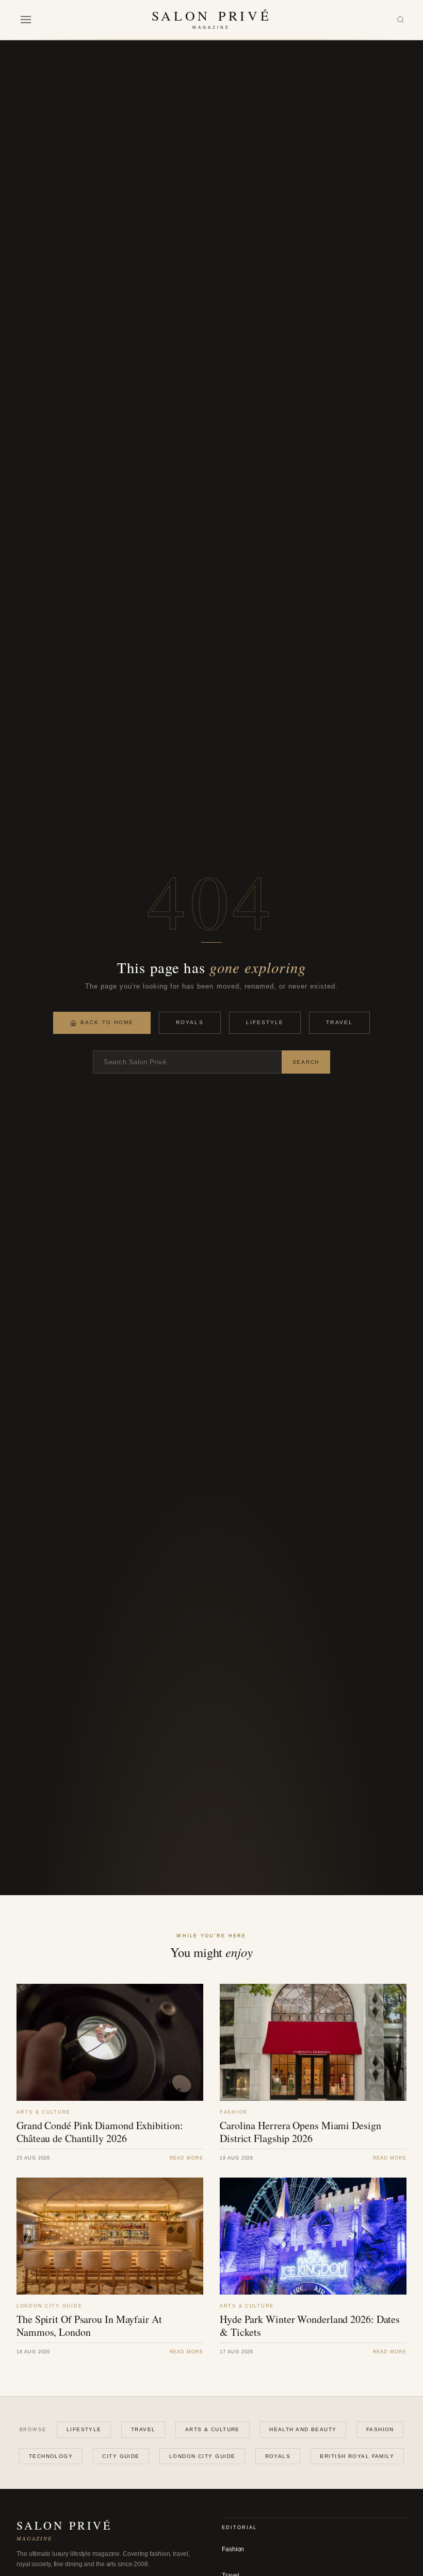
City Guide (121, 2456)
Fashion (380, 2429)
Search (306, 1062)
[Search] (401, 20)
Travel (339, 1022)
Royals (190, 1022)
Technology (51, 2456)
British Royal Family (357, 2456)
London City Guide (202, 2456)
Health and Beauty (303, 2429)
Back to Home (107, 1022)
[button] (26, 20)
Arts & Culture (213, 2429)
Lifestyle (265, 1022)
